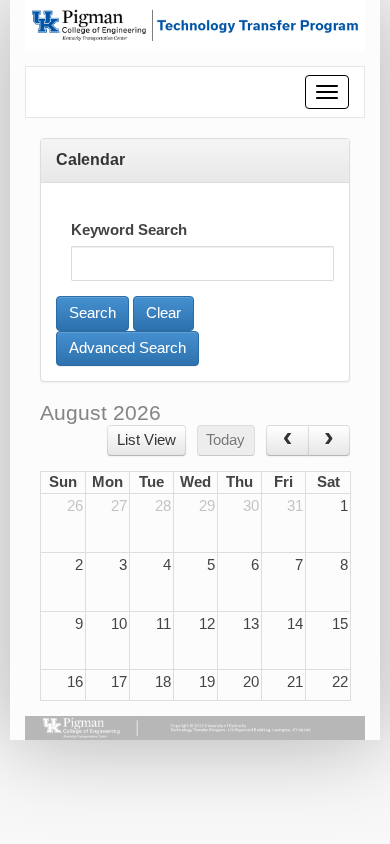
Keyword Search (129, 230)
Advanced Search (127, 348)
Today (225, 440)
